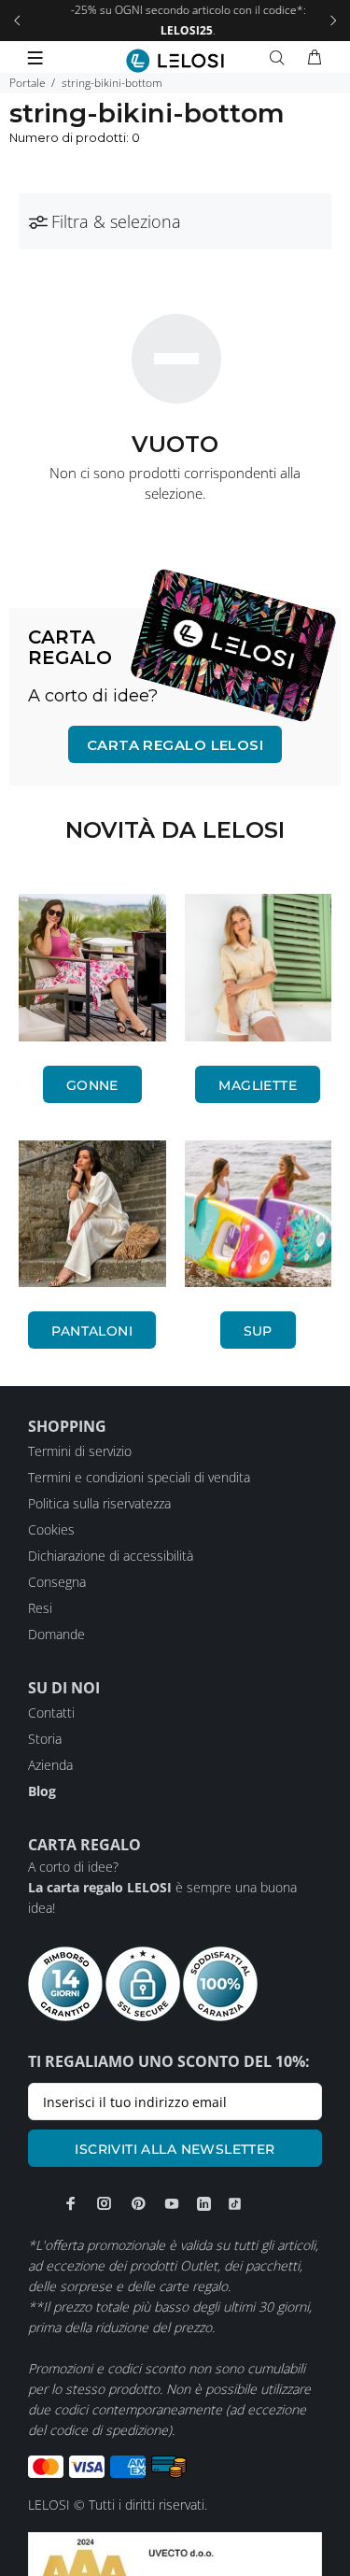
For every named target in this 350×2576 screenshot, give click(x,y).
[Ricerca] (281, 58)
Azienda (50, 1765)
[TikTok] (235, 2204)
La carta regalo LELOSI (100, 1887)
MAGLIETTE (258, 1085)
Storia (45, 1739)
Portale (28, 83)
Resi (40, 1608)
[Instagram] (105, 2203)
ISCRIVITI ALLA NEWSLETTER (175, 2149)
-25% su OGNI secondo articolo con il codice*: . (175, 20)
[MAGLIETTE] (259, 968)
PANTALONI (92, 1331)
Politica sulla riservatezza (99, 1503)
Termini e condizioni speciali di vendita (139, 1477)
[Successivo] (333, 21)
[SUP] (259, 1214)
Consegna (57, 1582)
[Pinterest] (138, 2203)
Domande (56, 1634)
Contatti (51, 1713)
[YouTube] (172, 2203)
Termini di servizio (80, 1451)
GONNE (92, 1085)
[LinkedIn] (204, 2204)
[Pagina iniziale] (175, 61)
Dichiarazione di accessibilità (111, 1556)
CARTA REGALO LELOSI (175, 745)
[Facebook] (71, 2203)
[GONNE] (92, 968)
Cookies (51, 1529)
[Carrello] (315, 58)
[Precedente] (17, 21)
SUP (258, 1331)
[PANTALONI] (92, 1214)
